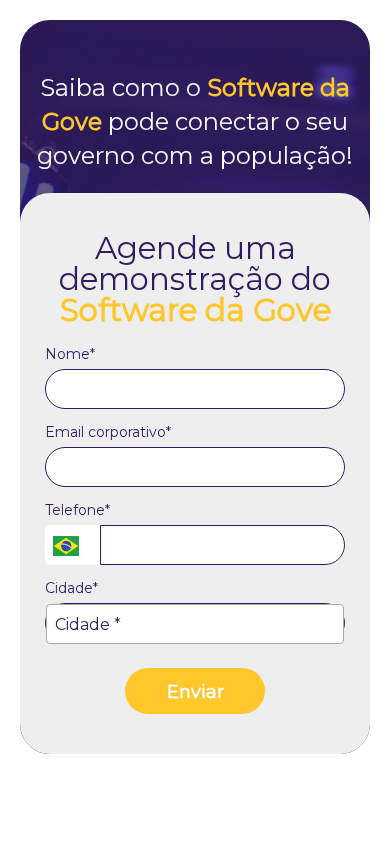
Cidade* (71, 588)
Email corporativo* (108, 432)
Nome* (70, 354)
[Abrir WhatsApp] (340, 793)
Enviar (195, 692)
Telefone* (77, 510)
